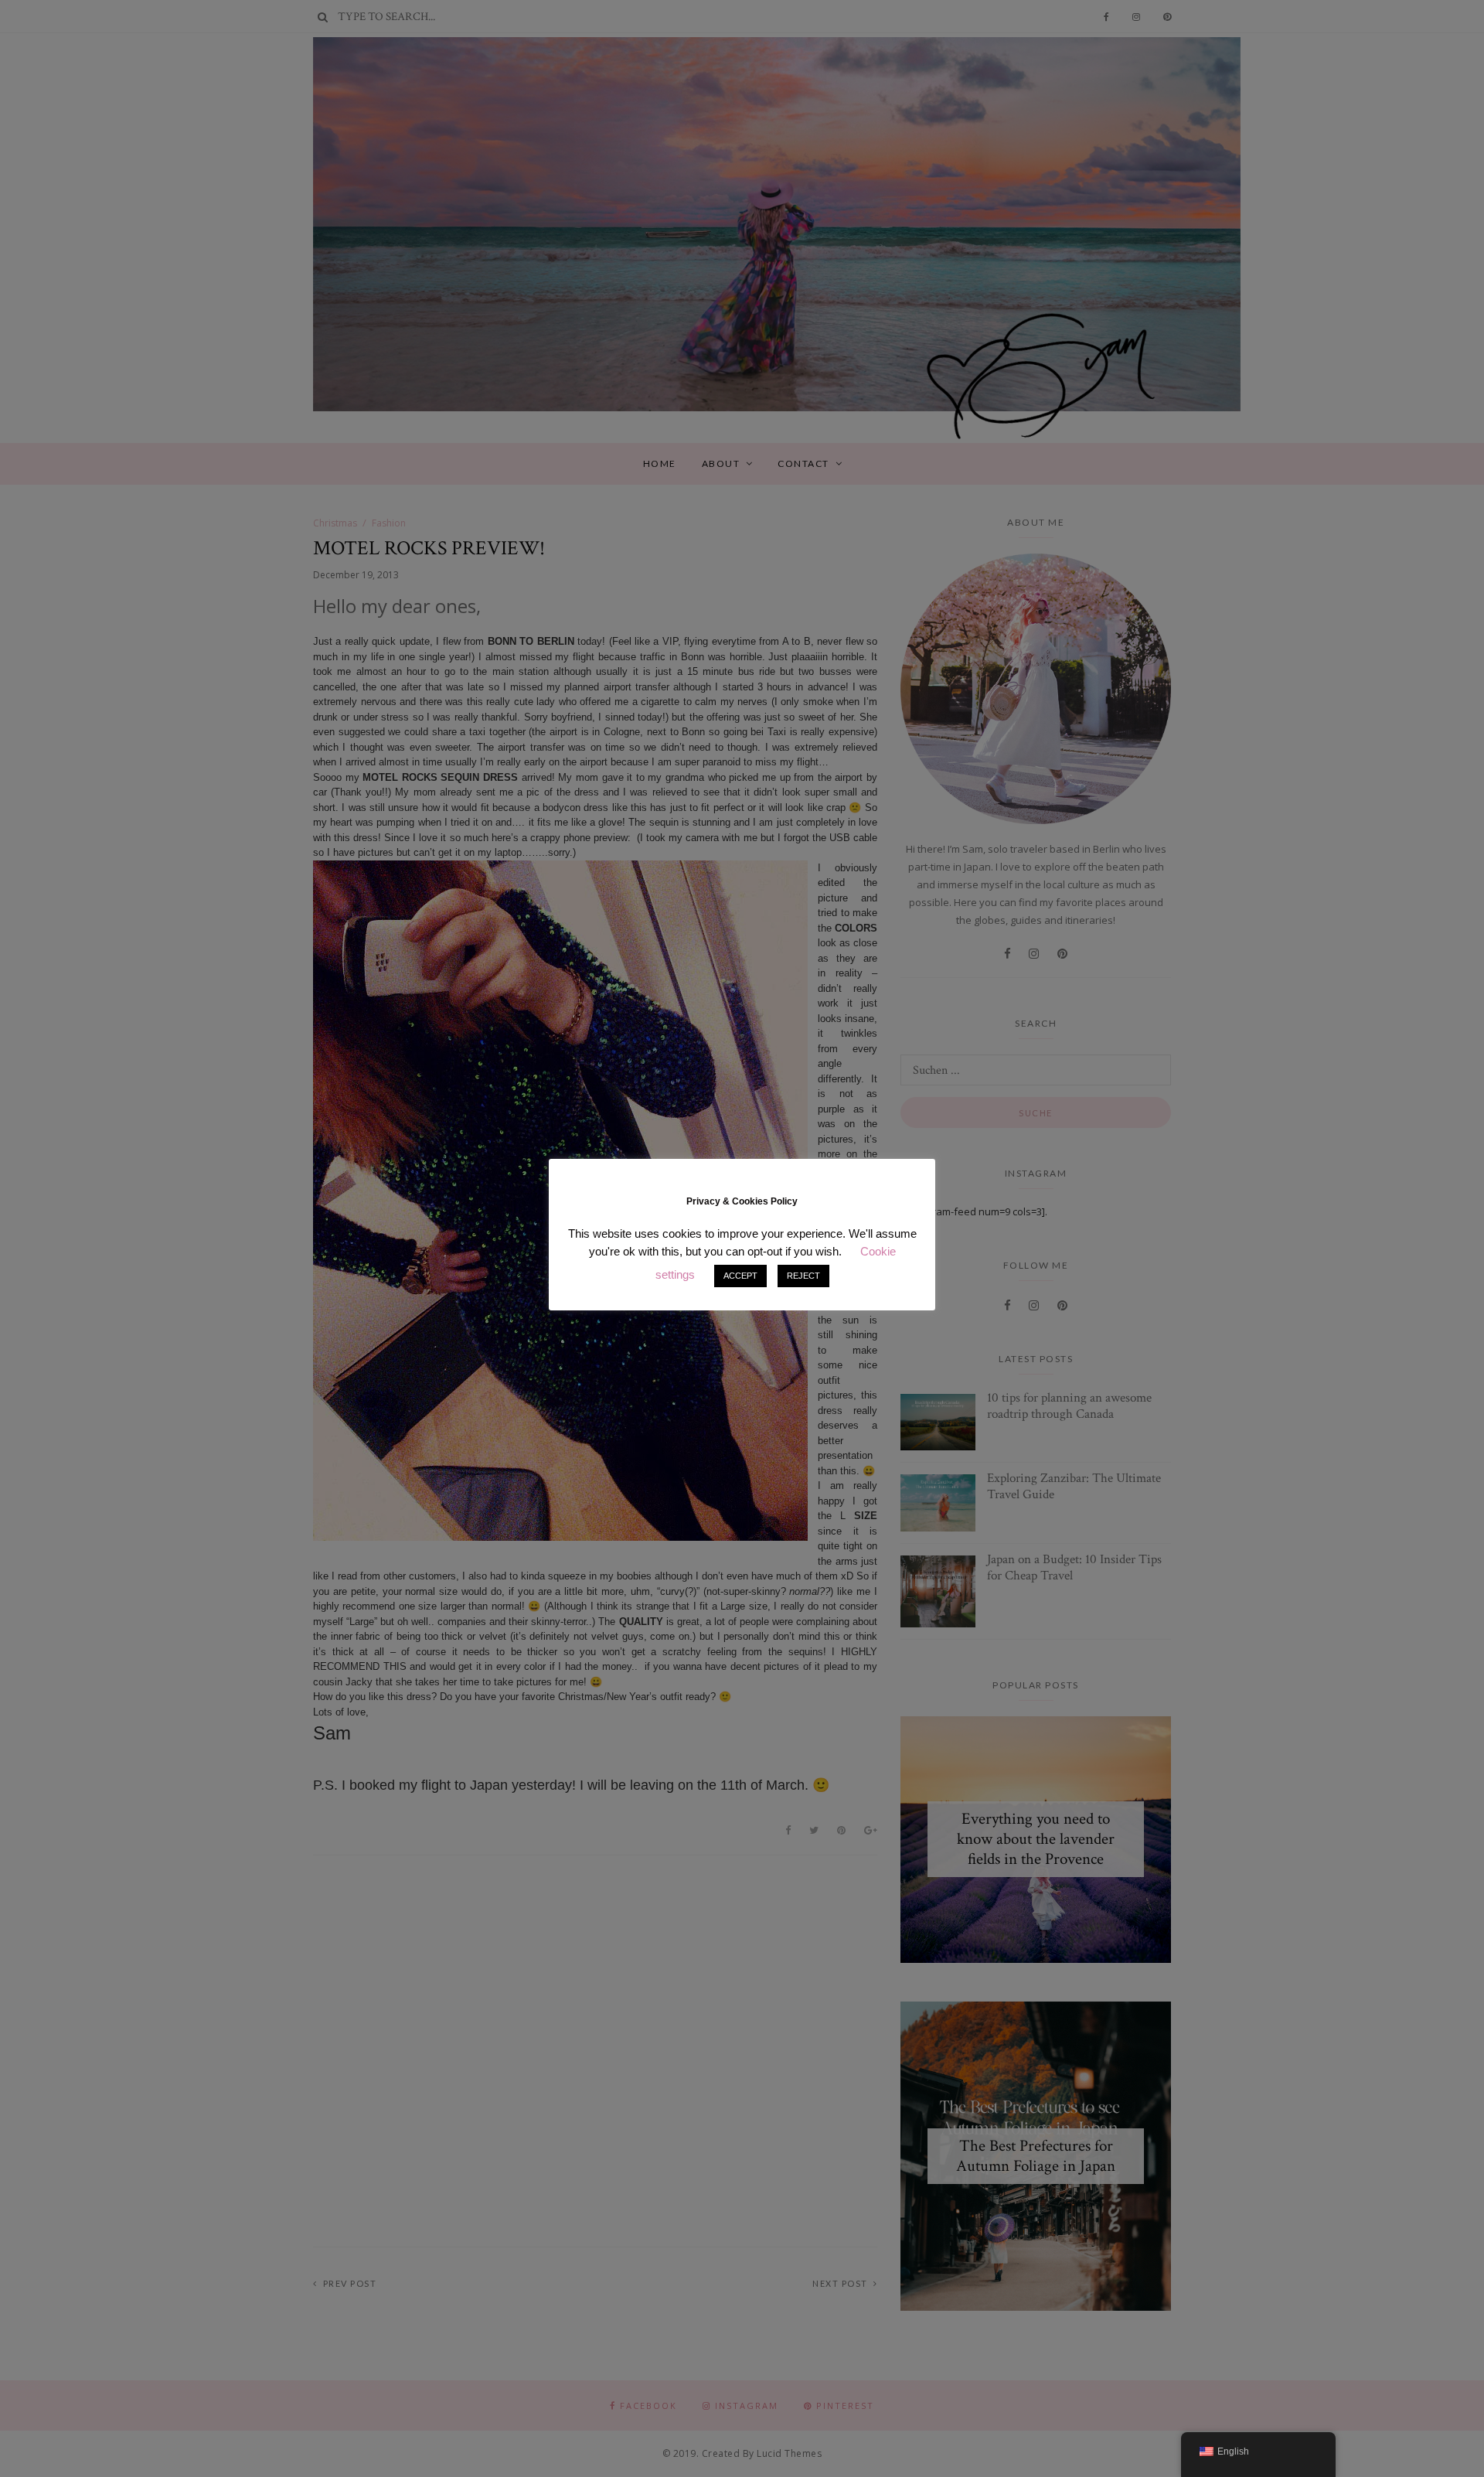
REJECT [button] (803, 1276)
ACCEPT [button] (740, 1276)
